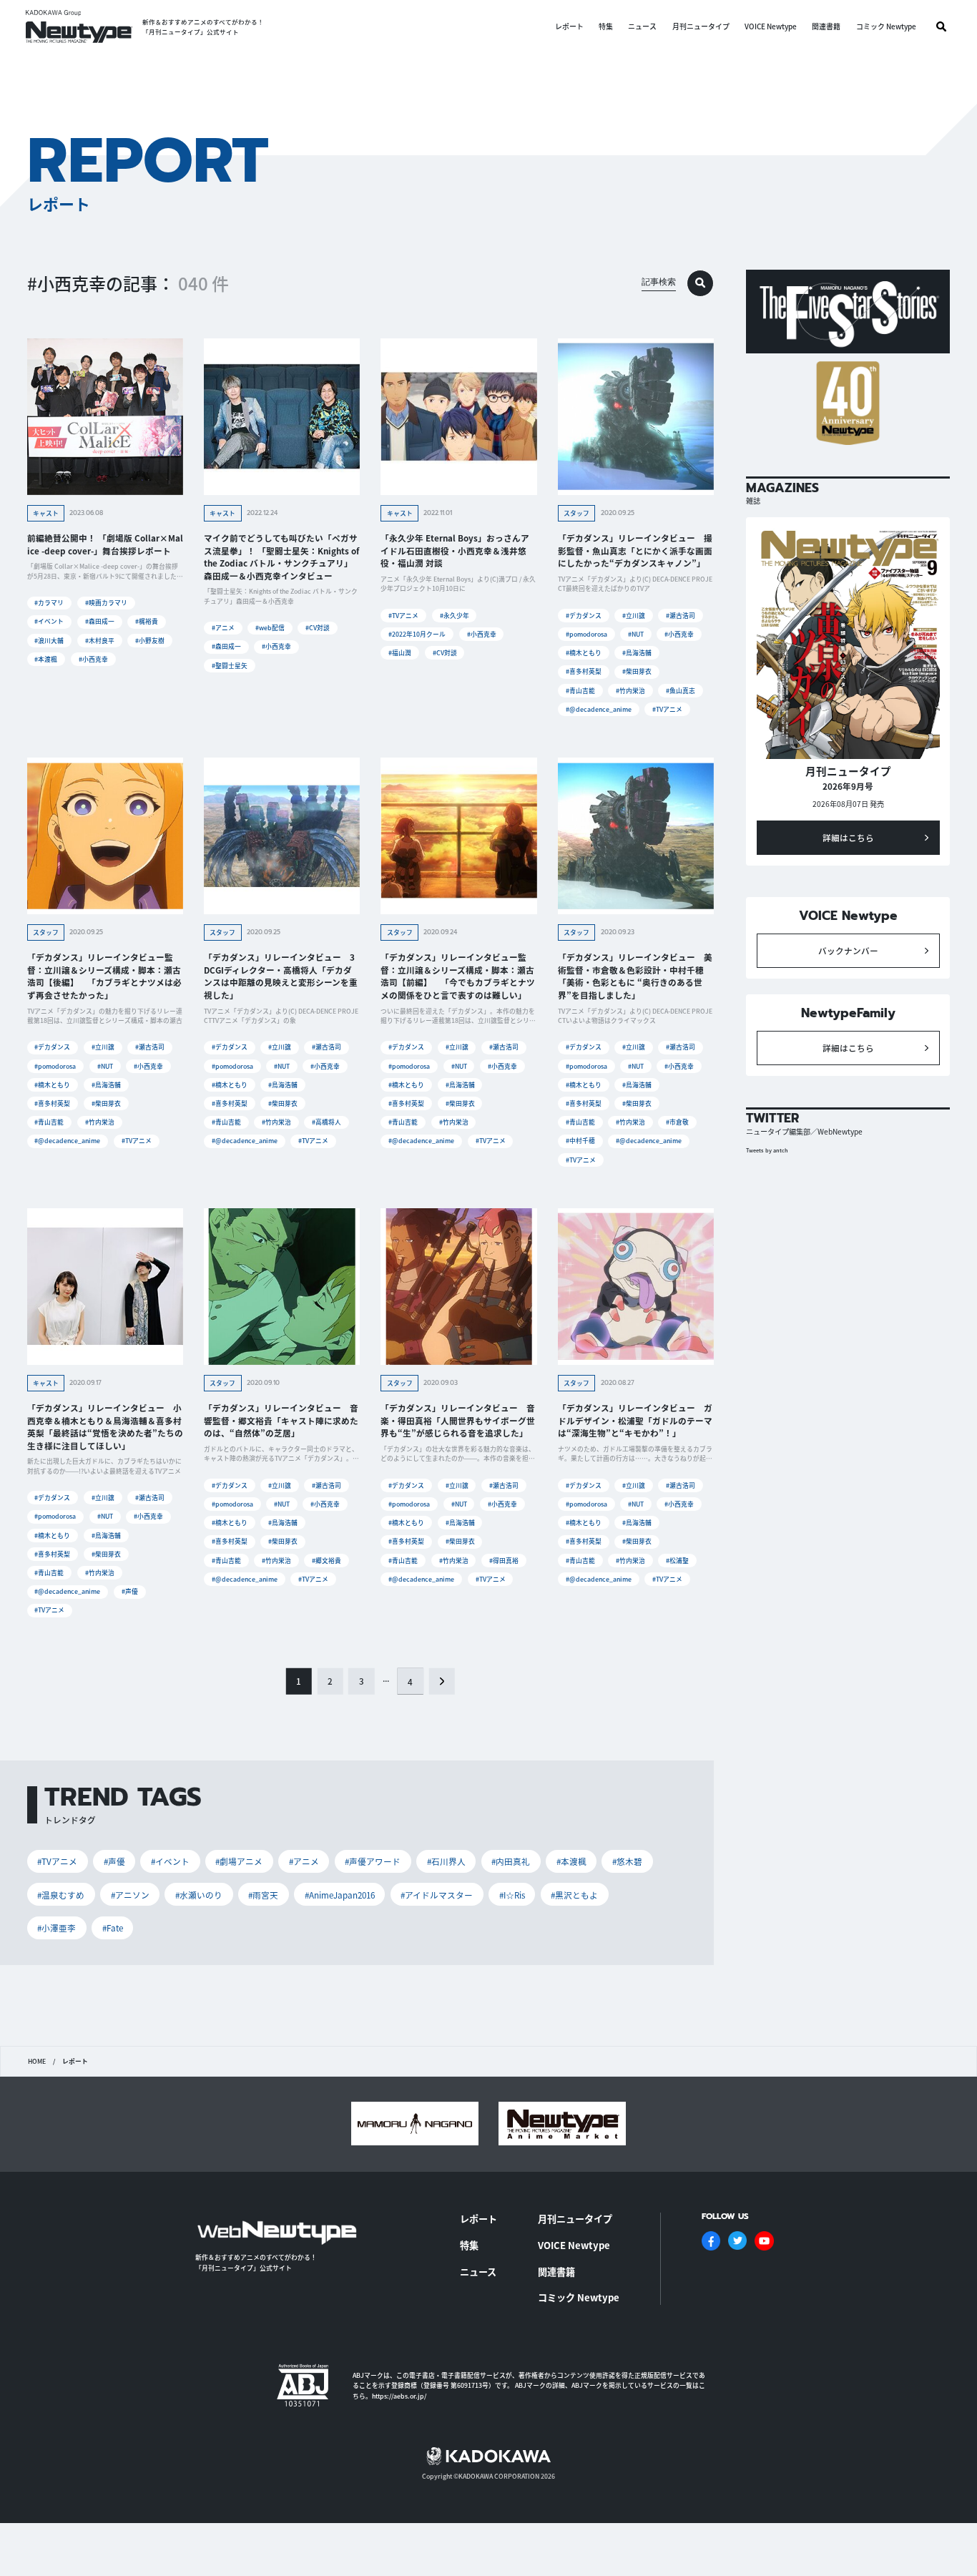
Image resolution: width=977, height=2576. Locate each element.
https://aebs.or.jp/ (399, 2396)
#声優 (130, 1591)
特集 (606, 26)
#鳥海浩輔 (637, 653)
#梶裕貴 (147, 621)
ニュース (642, 26)
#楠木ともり (584, 653)
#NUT (636, 634)
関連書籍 (826, 26)
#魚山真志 (681, 691)
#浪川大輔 (49, 641)
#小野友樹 (150, 641)
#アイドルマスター (437, 1895)
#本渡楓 (46, 659)
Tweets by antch (767, 1150)
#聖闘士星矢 (230, 666)
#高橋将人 (327, 1122)
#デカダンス (584, 616)
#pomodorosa (586, 634)
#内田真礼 (511, 1861)
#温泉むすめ (61, 1895)
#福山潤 (400, 653)
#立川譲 (634, 616)
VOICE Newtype (771, 26)
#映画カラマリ (106, 603)
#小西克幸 (93, 659)
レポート (569, 26)
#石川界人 (446, 1861)
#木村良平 (100, 641)
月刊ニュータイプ (701, 26)
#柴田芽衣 (637, 671)
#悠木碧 (627, 1861)
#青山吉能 (580, 691)
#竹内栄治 (630, 691)
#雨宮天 (263, 1895)
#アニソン (130, 1895)
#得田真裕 (504, 1561)
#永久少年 (455, 616)
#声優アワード (373, 1861)
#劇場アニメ (239, 1861)
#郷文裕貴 (327, 1561)
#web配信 (270, 628)
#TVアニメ (403, 616)
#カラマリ (49, 603)
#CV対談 (318, 628)
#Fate (113, 1928)
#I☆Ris (512, 1895)
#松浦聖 (677, 1561)
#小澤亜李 (57, 1928)
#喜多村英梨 (584, 671)
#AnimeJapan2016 (340, 1895)
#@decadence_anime (599, 709)
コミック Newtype (886, 26)
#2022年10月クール (417, 634)
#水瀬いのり (199, 1895)
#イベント (49, 621)
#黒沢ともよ (574, 1895)
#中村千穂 (580, 1141)
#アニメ (223, 628)
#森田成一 (100, 621)
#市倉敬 (677, 1122)
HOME (37, 2062)
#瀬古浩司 (681, 616)
